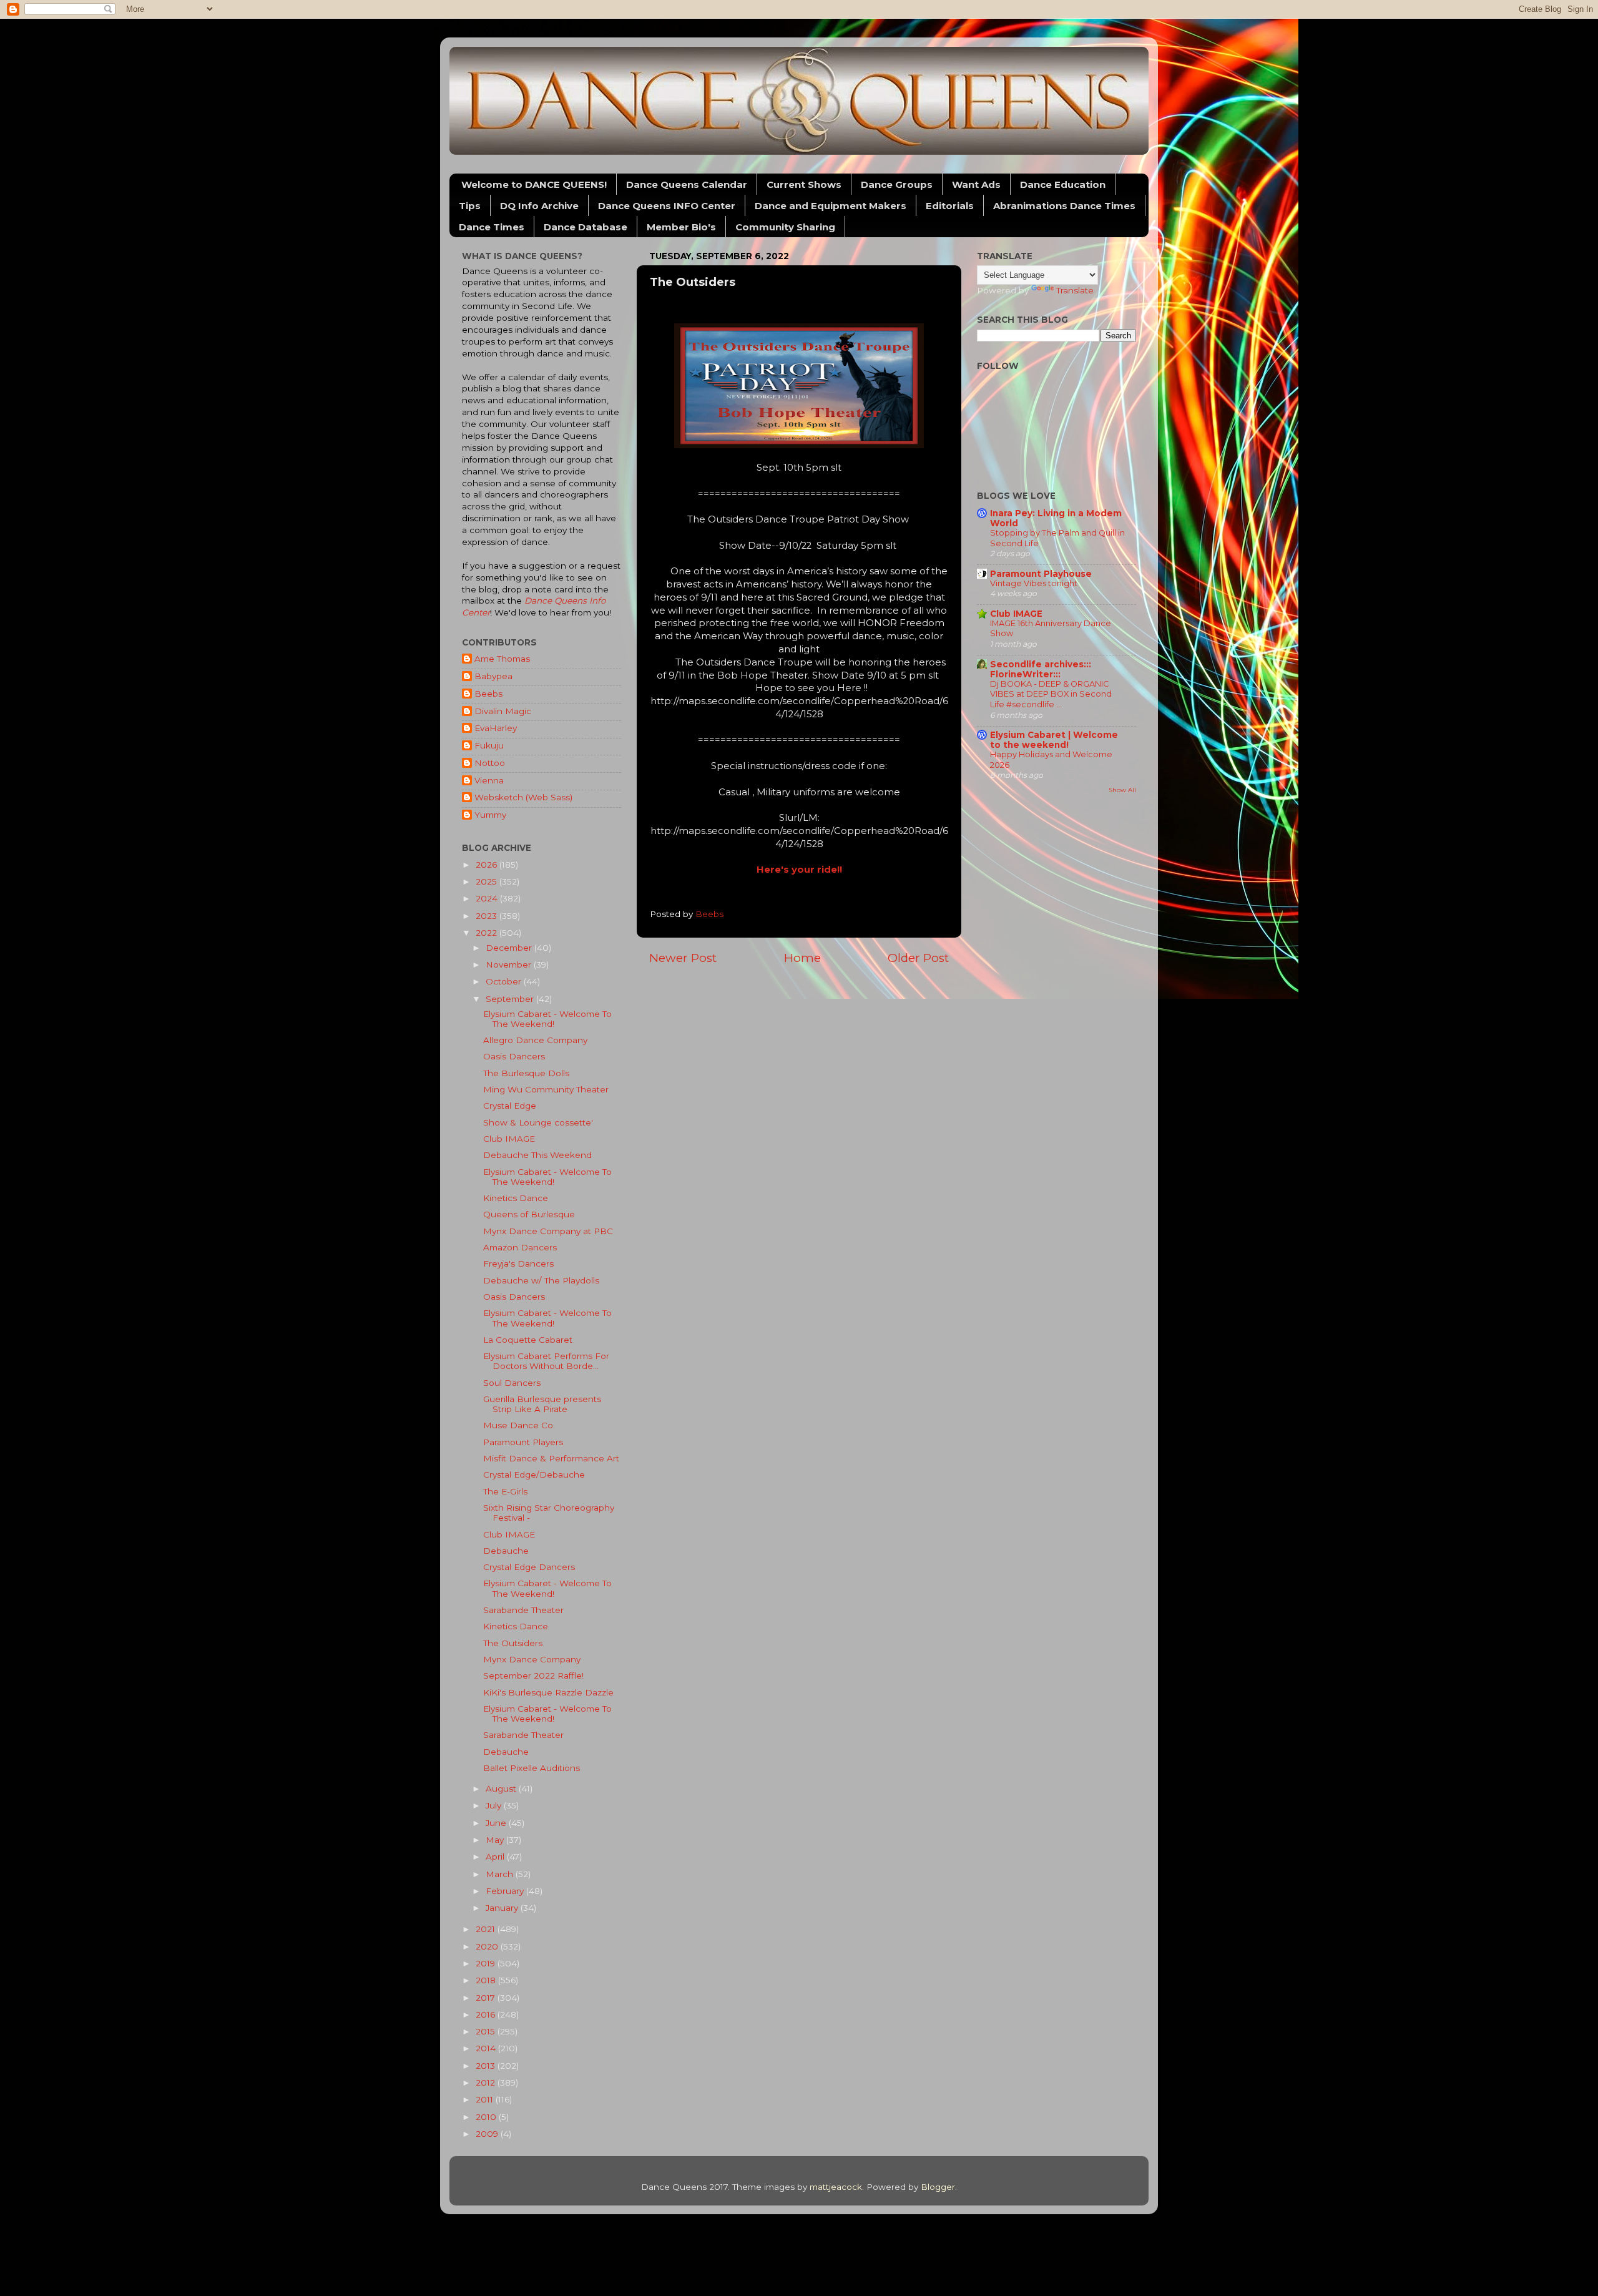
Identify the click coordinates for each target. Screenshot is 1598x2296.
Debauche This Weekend (537, 1155)
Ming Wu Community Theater (546, 1089)
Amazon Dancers (520, 1247)
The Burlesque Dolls (526, 1073)
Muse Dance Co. (519, 1425)
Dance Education (1063, 184)
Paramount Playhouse (1041, 574)
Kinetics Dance (516, 1198)
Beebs (488, 694)
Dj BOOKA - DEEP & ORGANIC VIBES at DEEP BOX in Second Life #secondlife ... (1051, 694)
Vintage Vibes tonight (1034, 583)
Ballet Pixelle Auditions (532, 1768)
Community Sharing (785, 227)
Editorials (950, 206)
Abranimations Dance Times (1064, 206)
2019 (487, 1963)
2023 (488, 916)
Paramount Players (523, 1442)
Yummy (490, 815)
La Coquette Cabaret (528, 1340)
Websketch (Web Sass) (523, 797)
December (510, 948)
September (511, 999)
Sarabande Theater (523, 1610)
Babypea (493, 676)
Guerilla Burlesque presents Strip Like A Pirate (542, 1404)
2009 (488, 2134)
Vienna (489, 780)
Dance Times (492, 227)
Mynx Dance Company (532, 1659)
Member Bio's (681, 227)
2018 (487, 1980)
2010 (487, 2117)
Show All (1122, 790)
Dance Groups (897, 184)
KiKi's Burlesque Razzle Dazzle (548, 1692)
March (501, 1874)
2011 (486, 2099)
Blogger (938, 2187)
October (505, 981)
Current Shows (804, 184)
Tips (470, 206)
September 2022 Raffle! (533, 1675)
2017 (487, 1998)
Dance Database (586, 227)
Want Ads (976, 184)
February (506, 1891)
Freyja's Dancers (518, 1263)
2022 (488, 933)
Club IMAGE (509, 1139)
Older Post (918, 958)
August (502, 1788)
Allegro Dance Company (535, 1040)
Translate (1075, 290)
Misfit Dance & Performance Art (551, 1458)
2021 (487, 1929)
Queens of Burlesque (529, 1214)
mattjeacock (836, 2187)
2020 (488, 1946)
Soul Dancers (512, 1383)
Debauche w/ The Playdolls (541, 1280)
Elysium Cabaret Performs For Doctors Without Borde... (546, 1361)
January (503, 1908)
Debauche (506, 1551)
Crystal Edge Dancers (529, 1567)
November (510, 964)
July (495, 1805)
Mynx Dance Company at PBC (548, 1231)
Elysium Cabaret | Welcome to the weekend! (1054, 740)
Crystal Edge (510, 1106)
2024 (488, 898)
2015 (487, 2031)
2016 (487, 2014)
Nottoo (490, 763)
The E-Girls (505, 1491)
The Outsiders (513, 1643)
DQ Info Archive (539, 206)
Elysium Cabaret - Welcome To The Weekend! (547, 1019)
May (496, 1840)
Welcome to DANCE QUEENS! (534, 184)
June (497, 1823)
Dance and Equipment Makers (831, 206)
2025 (488, 881)
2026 (488, 865)
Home (802, 958)
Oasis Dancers (514, 1056)
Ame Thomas (502, 659)
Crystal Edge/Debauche (534, 1474)
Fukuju (489, 745)
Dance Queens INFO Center (667, 206)
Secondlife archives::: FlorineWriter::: (1041, 669)
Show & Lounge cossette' (538, 1122)
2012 (487, 2083)
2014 (487, 2048)
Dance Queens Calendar (687, 184)
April (496, 1857)
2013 (487, 2066)
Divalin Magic (503, 711)
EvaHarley (496, 728)
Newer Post (683, 958)
